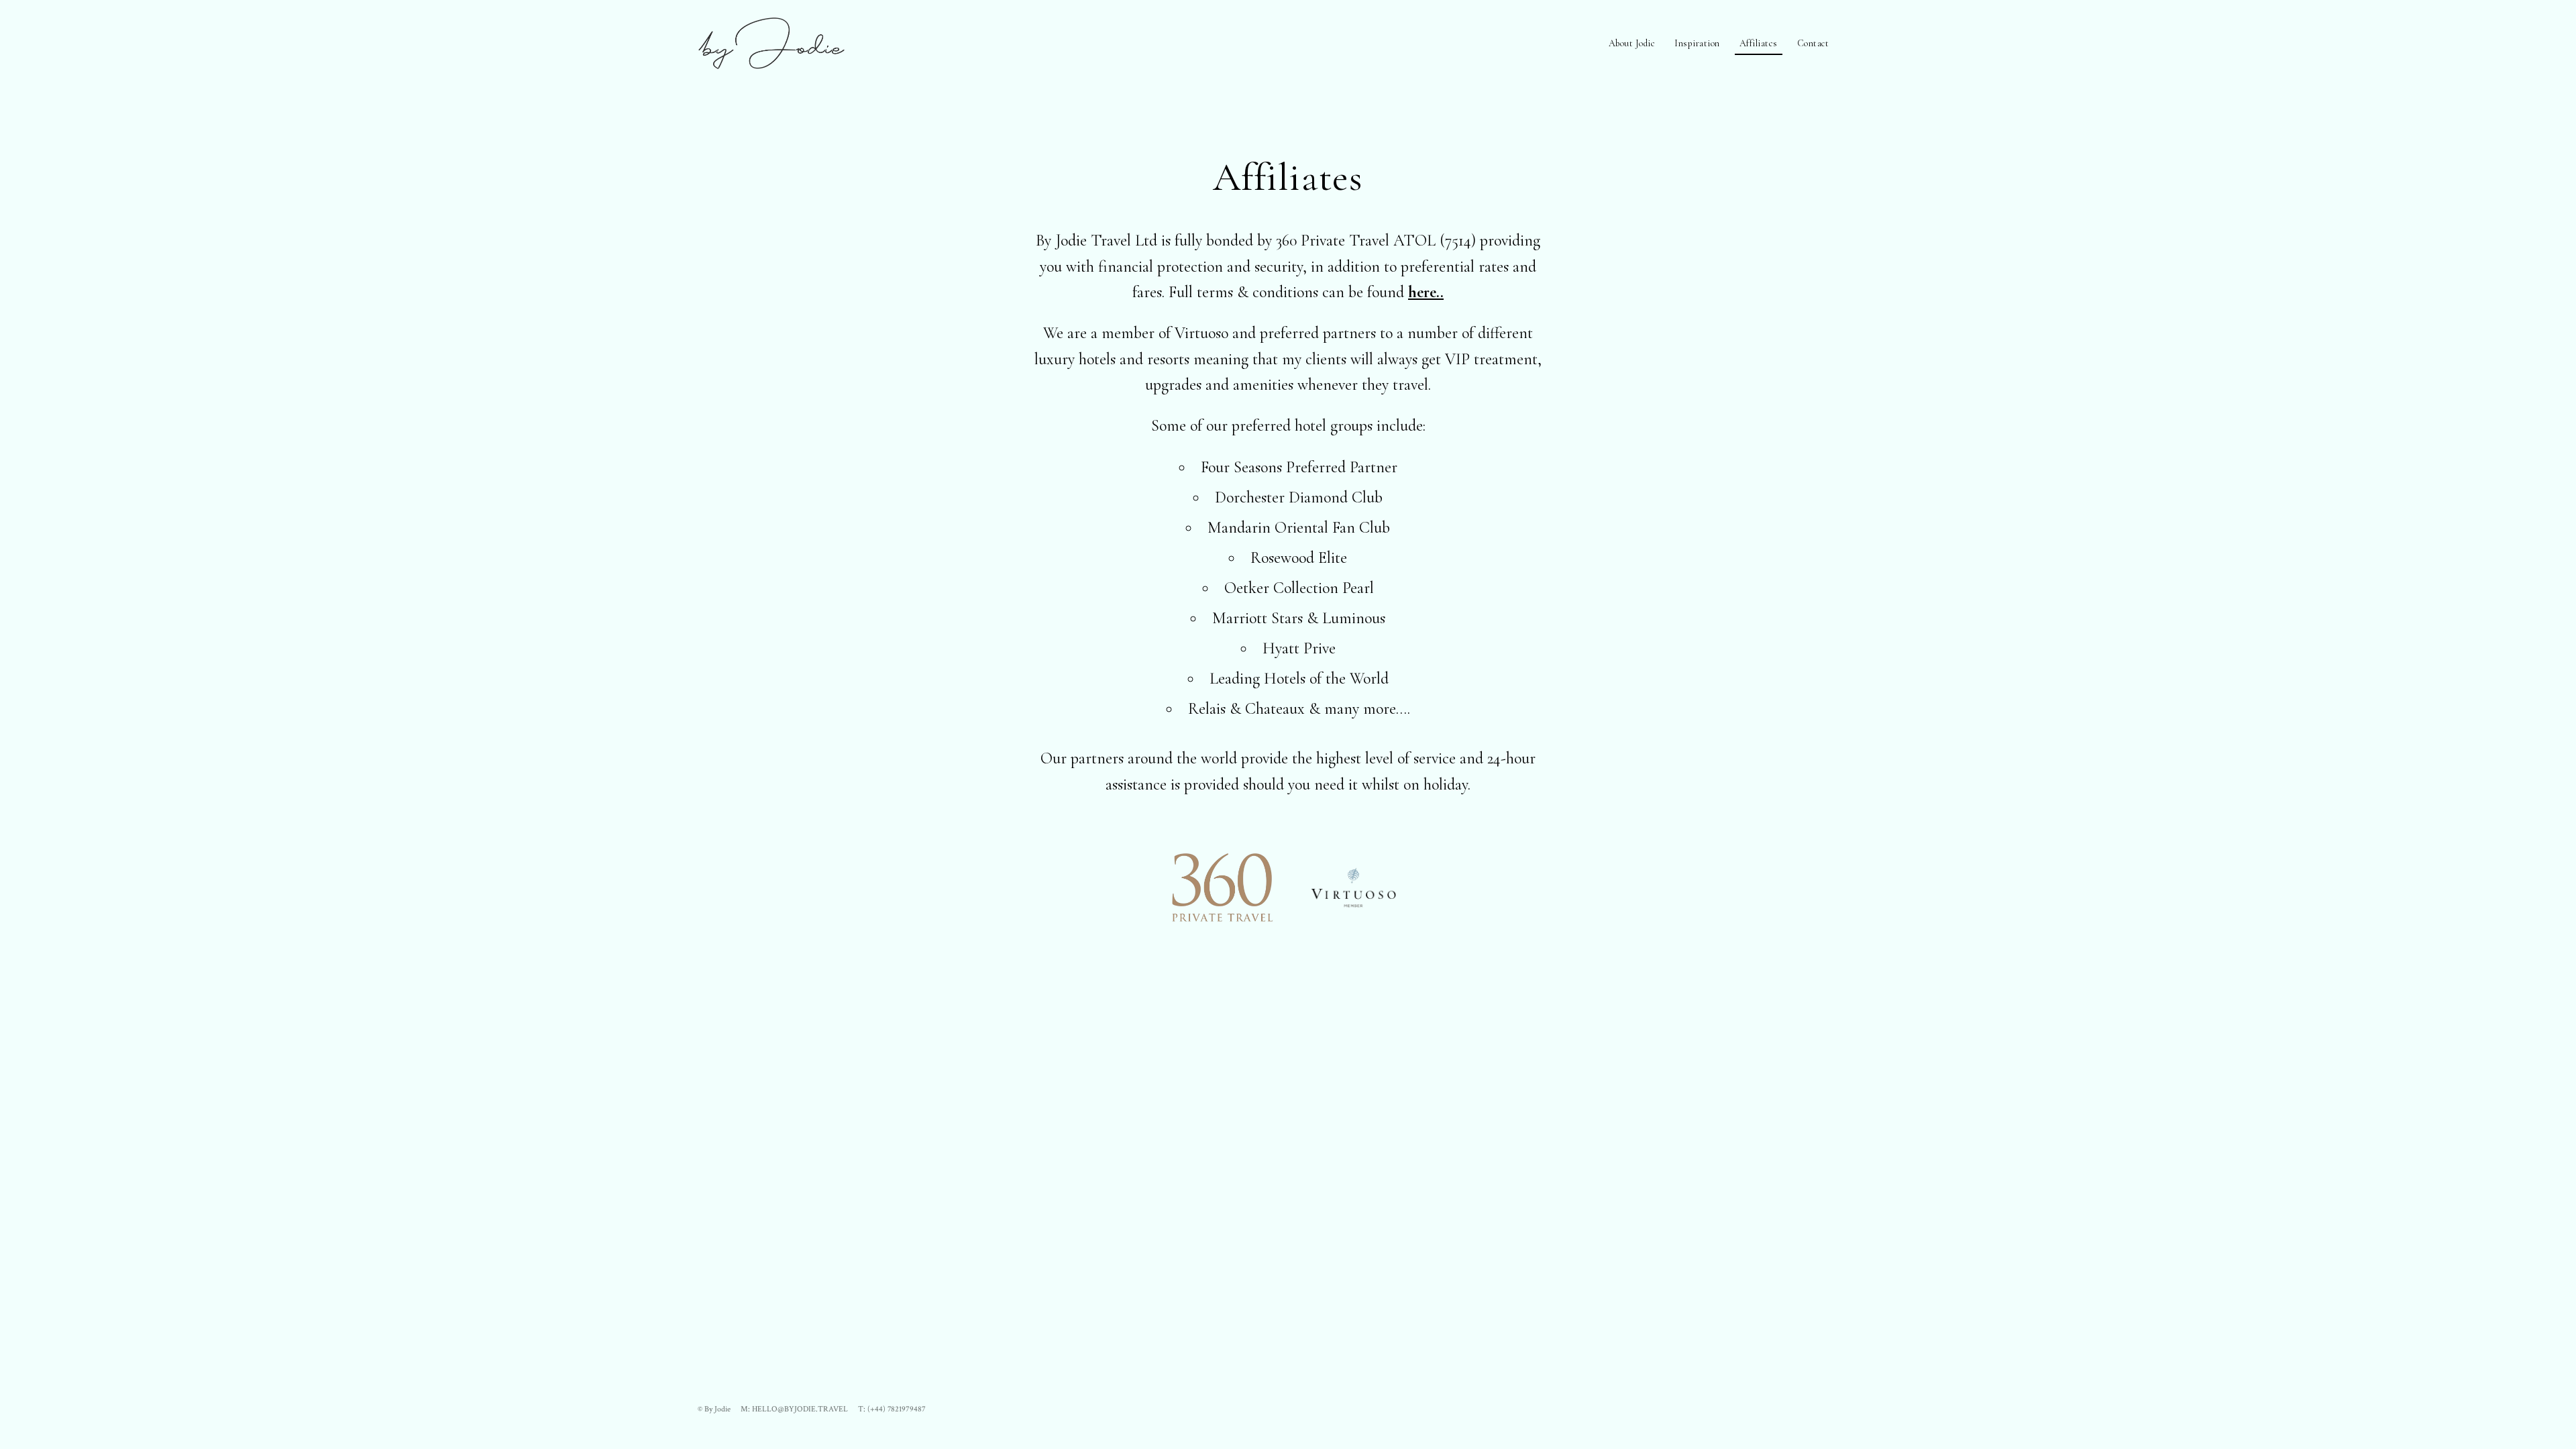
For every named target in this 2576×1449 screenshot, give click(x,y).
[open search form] (1864, 40)
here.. (1426, 292)
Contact (1813, 43)
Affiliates (1759, 43)
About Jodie (1632, 43)
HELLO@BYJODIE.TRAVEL (800, 1409)
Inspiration (1697, 43)
